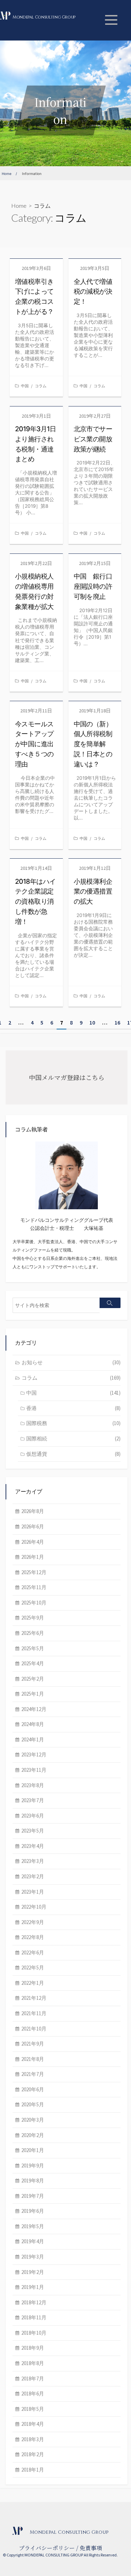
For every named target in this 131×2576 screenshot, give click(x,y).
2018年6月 (33, 2394)
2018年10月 (34, 2333)
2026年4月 (33, 1542)
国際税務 (73, 1423)
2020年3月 (33, 2120)
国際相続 (73, 1439)
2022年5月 (33, 1968)
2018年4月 (33, 2424)
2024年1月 (33, 1740)
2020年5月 (33, 2104)
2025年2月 (33, 1679)
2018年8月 (33, 2363)
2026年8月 (33, 1511)
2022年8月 (33, 1937)
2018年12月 (34, 2302)
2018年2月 (33, 2454)
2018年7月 (33, 2379)
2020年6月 (33, 2089)
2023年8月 (33, 1785)
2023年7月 (33, 1800)
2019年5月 (33, 2226)
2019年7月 (33, 2196)
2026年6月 (33, 1526)
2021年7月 (33, 2074)
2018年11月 (34, 2317)
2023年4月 (33, 1846)
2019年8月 (33, 2181)
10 (92, 1022)
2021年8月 (33, 2059)
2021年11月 (34, 2013)
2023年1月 (33, 1892)
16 (117, 1022)
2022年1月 (33, 1983)
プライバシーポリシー (47, 2548)
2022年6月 (33, 1953)
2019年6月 (33, 2211)
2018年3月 (33, 2439)
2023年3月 (33, 1861)
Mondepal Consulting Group (44, 17)
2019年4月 (33, 2241)
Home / (9, 174)
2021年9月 (33, 2044)
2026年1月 (33, 1557)
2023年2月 (33, 1876)
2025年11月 (34, 1587)
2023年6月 (33, 1816)
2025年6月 (33, 1633)
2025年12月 (34, 1572)
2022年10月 (34, 1907)
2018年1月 (33, 2470)
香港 (73, 1408)
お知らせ (71, 1362)
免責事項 (91, 2548)
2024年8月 (33, 1724)
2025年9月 (33, 1618)
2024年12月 (34, 1709)
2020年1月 (33, 2150)
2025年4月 (33, 1663)
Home (19, 206)
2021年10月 (34, 2029)
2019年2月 (33, 2272)
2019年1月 (33, 2287)
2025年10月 (34, 1603)
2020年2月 (33, 2135)
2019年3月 (33, 2257)
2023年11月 (34, 1770)
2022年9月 (33, 1922)
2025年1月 (33, 1694)
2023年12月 (34, 1755)
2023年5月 (33, 1831)
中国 (25, 386)
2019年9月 (33, 2166)
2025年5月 (33, 1648)
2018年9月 (33, 2348)
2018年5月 (33, 2409)
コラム (41, 386)
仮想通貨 (73, 1454)
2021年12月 (34, 1998)
